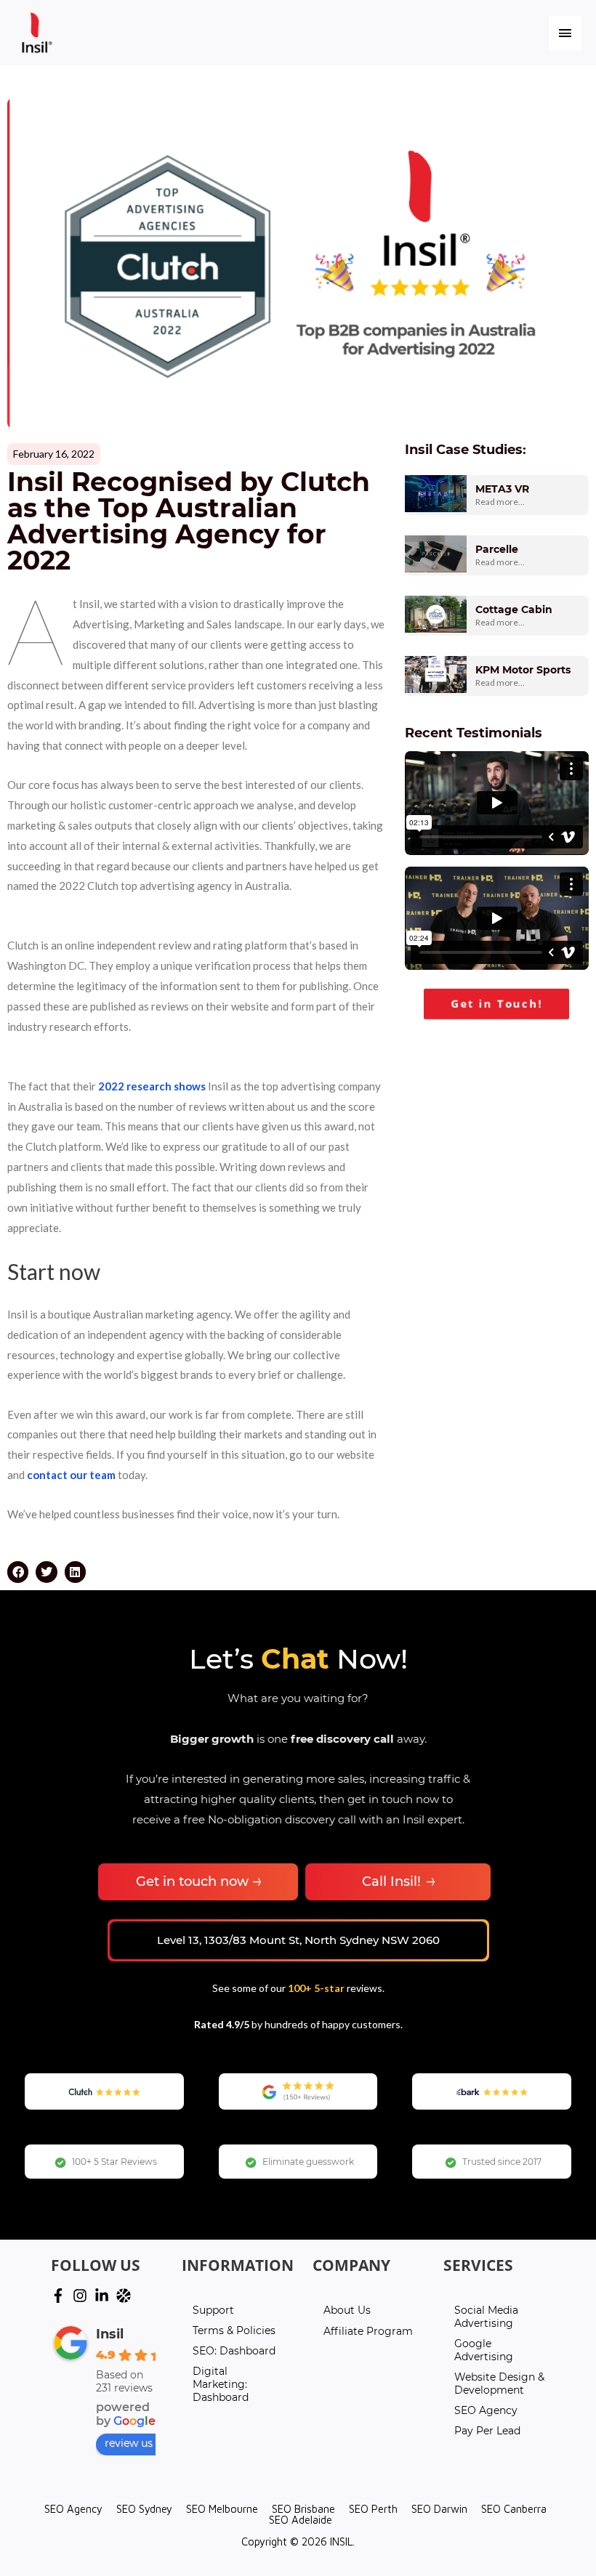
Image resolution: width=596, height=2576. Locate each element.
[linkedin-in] (104, 2296)
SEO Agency (73, 2509)
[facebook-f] (60, 2296)
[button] (18, 1572)
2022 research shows (152, 1086)
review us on (137, 2443)
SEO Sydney (144, 2509)
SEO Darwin (439, 2509)
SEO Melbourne (222, 2509)
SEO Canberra (514, 2509)
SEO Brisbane (303, 2509)
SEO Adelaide (301, 2520)
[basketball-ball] (126, 2296)
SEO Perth (373, 2509)
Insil (110, 2334)
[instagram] (82, 2296)
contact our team (71, 1475)
